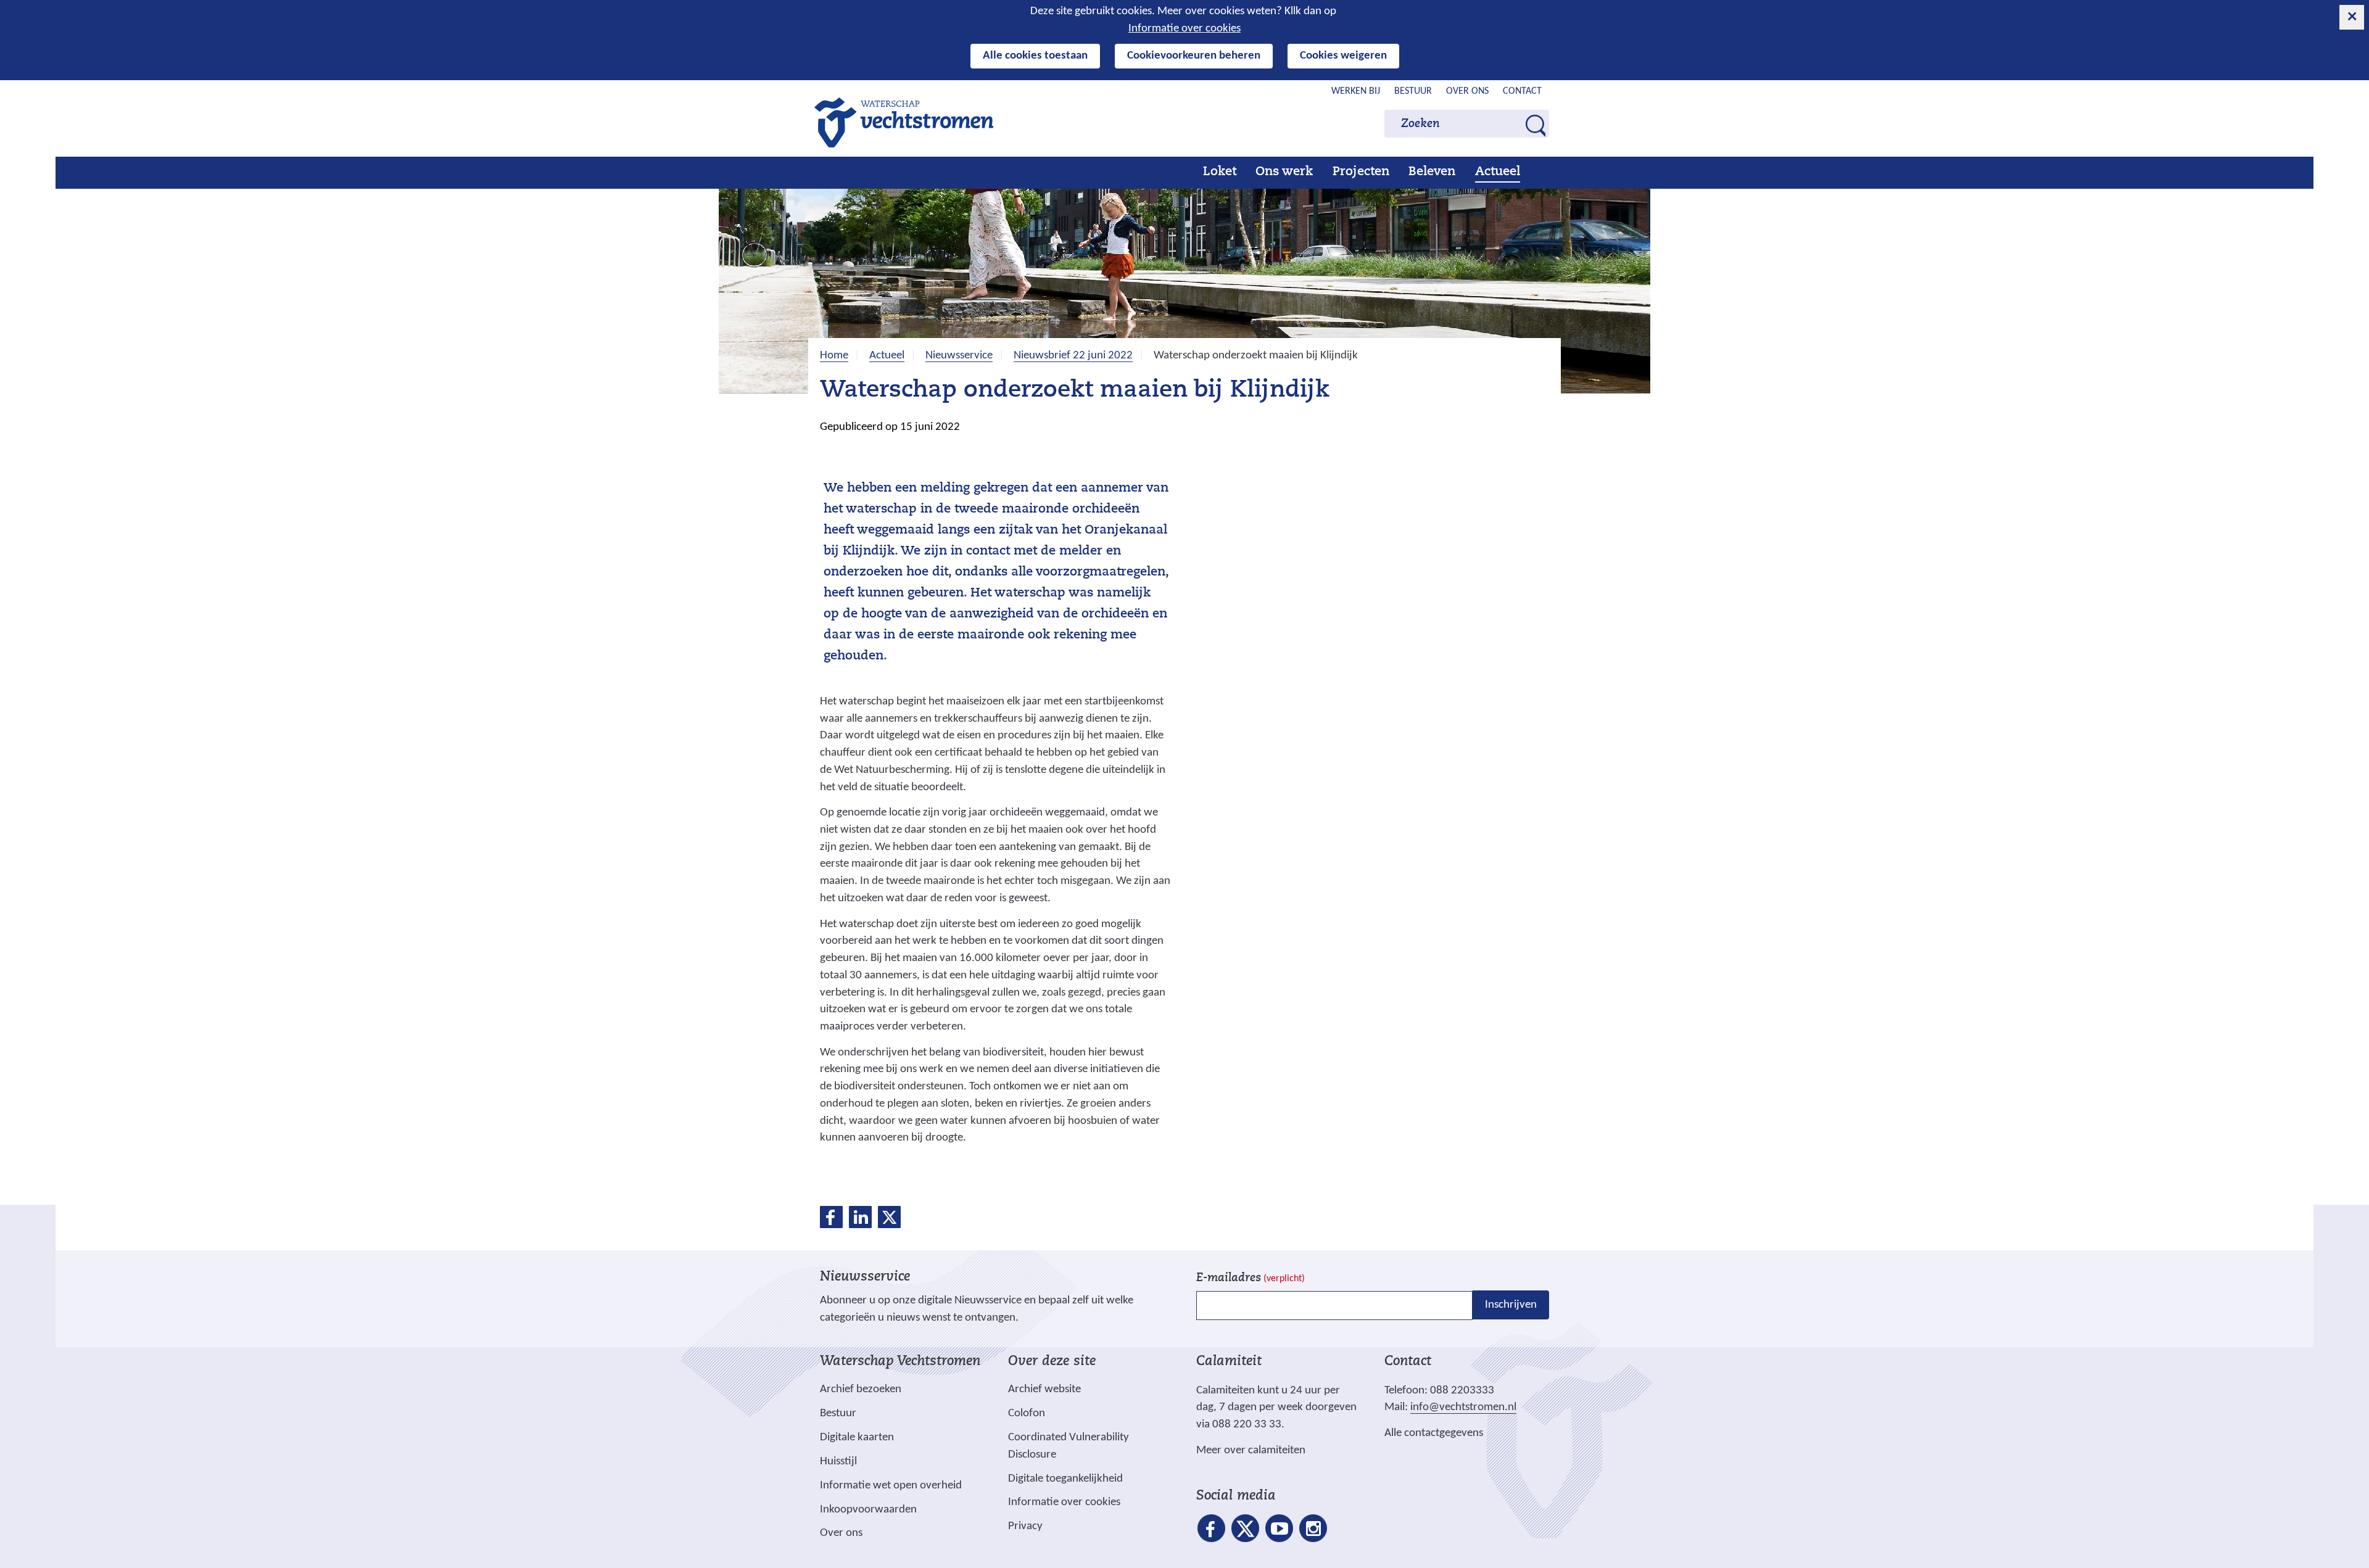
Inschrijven (1511, 1305)
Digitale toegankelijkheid (1065, 1479)
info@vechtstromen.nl (1463, 1407)
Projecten (1361, 172)
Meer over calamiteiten (1251, 1450)
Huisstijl (838, 1462)
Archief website (1044, 1389)
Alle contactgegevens (1434, 1433)
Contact (1522, 91)
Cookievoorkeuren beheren (1194, 56)
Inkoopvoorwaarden (868, 1510)
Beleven (1432, 172)
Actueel (1498, 172)
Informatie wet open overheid (891, 1486)
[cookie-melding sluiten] (2352, 17)
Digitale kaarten (857, 1438)
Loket (1220, 172)
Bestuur (1413, 91)
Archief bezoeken (861, 1389)
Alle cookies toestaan (1035, 56)
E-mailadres (1251, 1278)
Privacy (1025, 1526)
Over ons (1467, 91)
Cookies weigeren (1343, 56)
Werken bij (1356, 91)
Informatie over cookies (1184, 29)
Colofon (1027, 1413)
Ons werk (1284, 172)
